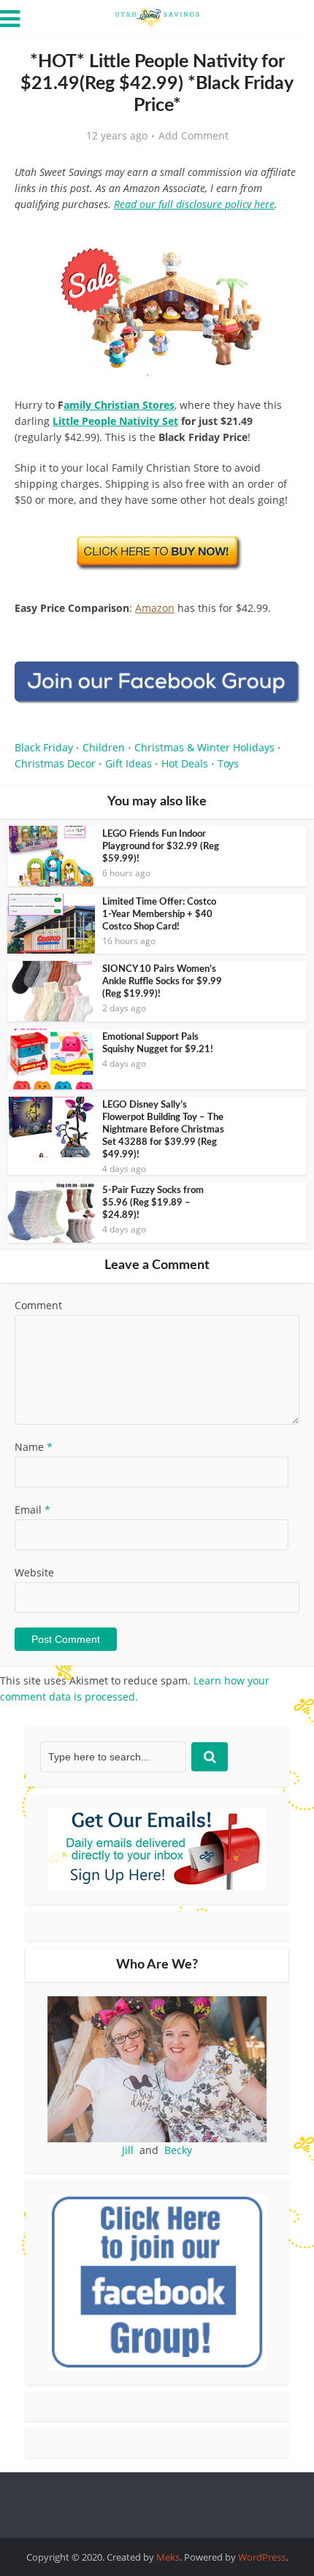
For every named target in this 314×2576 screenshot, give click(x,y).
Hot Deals (185, 763)
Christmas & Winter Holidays (204, 747)
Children (104, 747)
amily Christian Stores (119, 405)
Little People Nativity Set (115, 421)
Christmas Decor (55, 763)
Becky (178, 2150)
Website (34, 1572)
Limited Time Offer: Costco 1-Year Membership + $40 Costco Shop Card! (159, 915)
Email (32, 1510)
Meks (168, 2557)
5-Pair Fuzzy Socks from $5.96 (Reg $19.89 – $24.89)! (153, 1203)
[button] (278, 256)
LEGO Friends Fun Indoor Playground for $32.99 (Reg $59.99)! (161, 847)
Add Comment (194, 136)
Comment (38, 1305)
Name (34, 1447)
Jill (128, 2150)
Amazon (155, 608)
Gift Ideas (129, 763)
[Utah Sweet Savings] (157, 16)
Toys (228, 763)
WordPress (262, 2557)
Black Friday (44, 747)
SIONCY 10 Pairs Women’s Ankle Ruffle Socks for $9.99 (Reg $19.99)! (162, 982)
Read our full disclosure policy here (194, 204)
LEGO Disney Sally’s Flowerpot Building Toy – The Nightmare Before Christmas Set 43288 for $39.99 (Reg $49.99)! (163, 1130)
